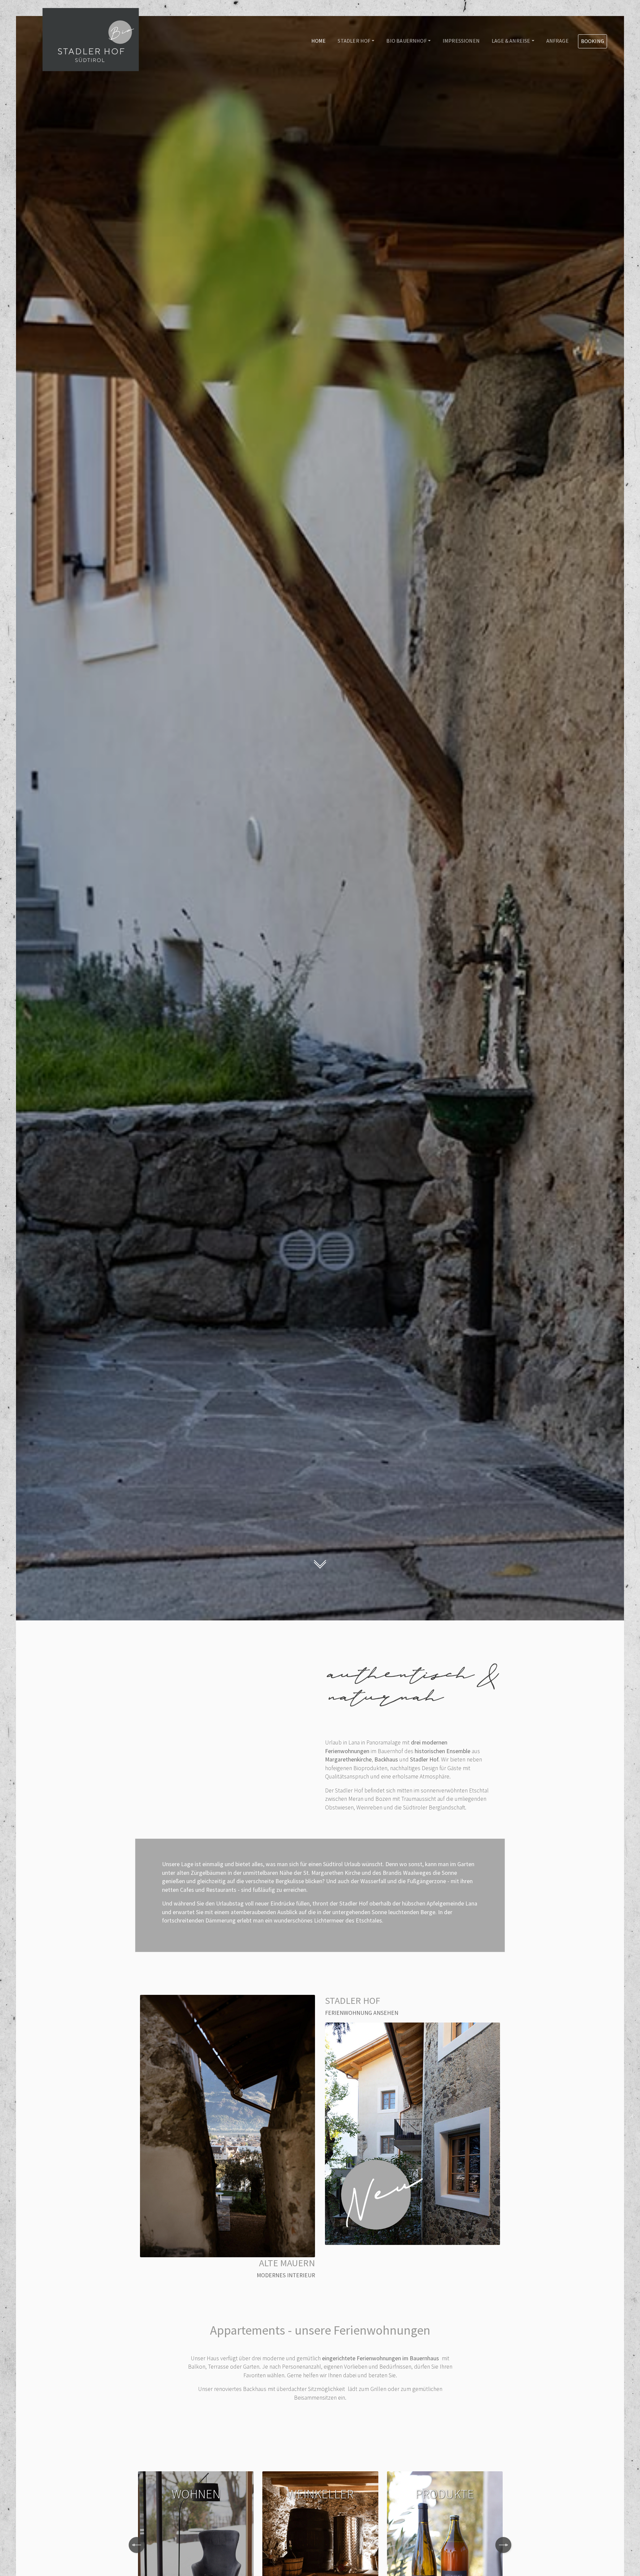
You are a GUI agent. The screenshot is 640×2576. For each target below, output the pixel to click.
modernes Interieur (286, 2275)
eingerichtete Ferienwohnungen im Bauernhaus (381, 2358)
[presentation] (137, 2545)
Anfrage (557, 41)
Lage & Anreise (511, 41)
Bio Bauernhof (406, 41)
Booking (592, 41)
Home (319, 41)
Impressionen (461, 41)
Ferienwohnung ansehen (362, 2013)
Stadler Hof (354, 41)
